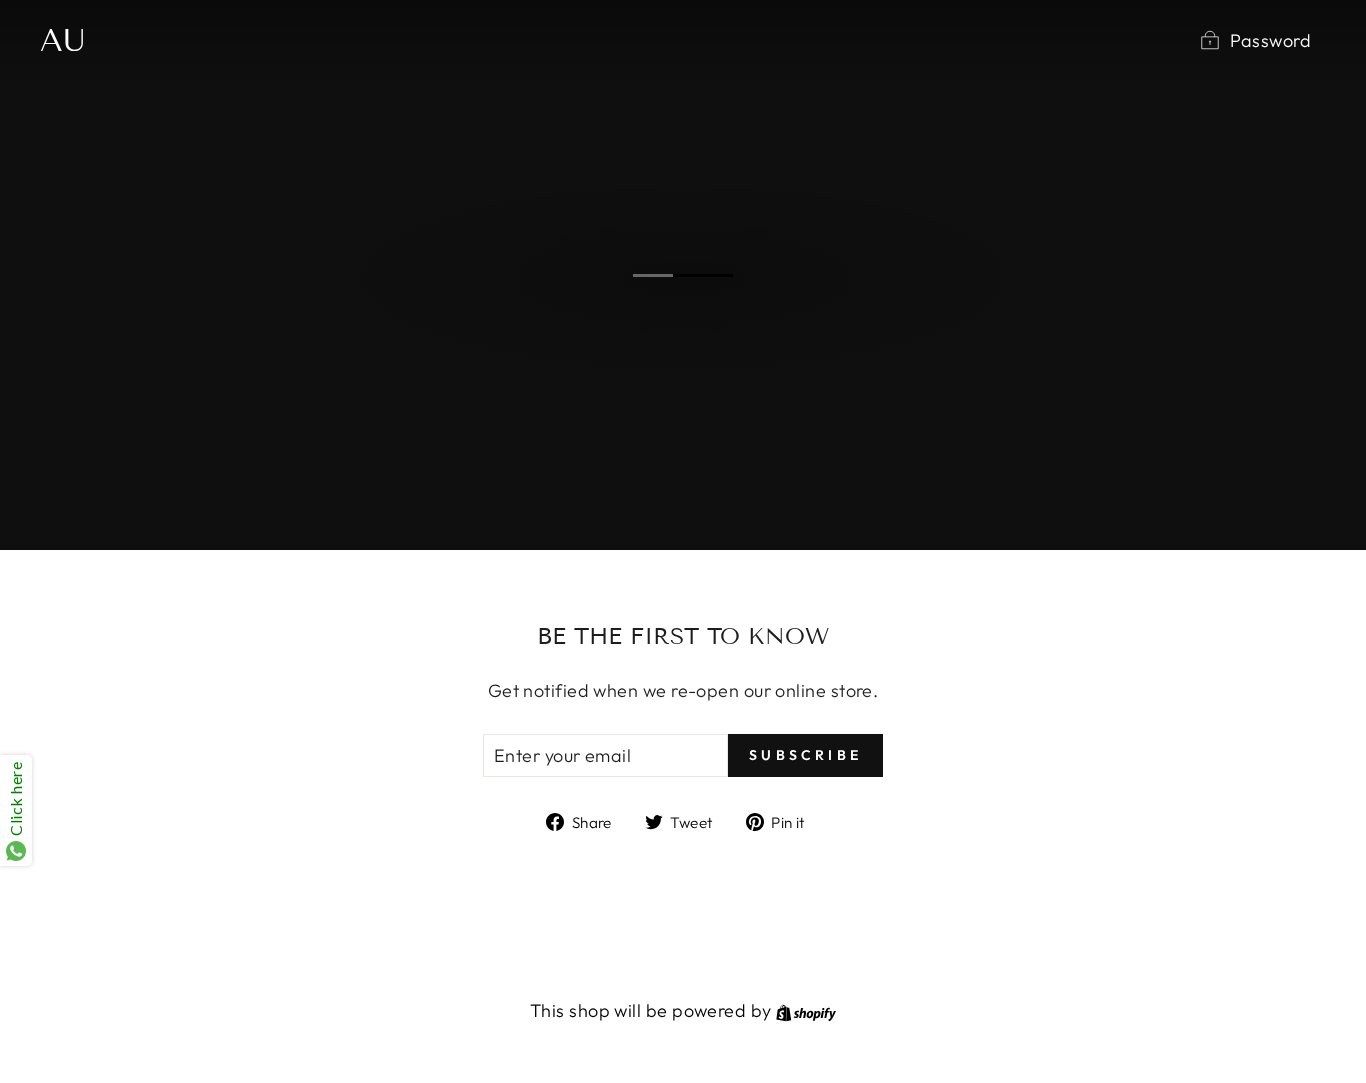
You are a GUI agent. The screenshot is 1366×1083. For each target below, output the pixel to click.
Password (1270, 40)
